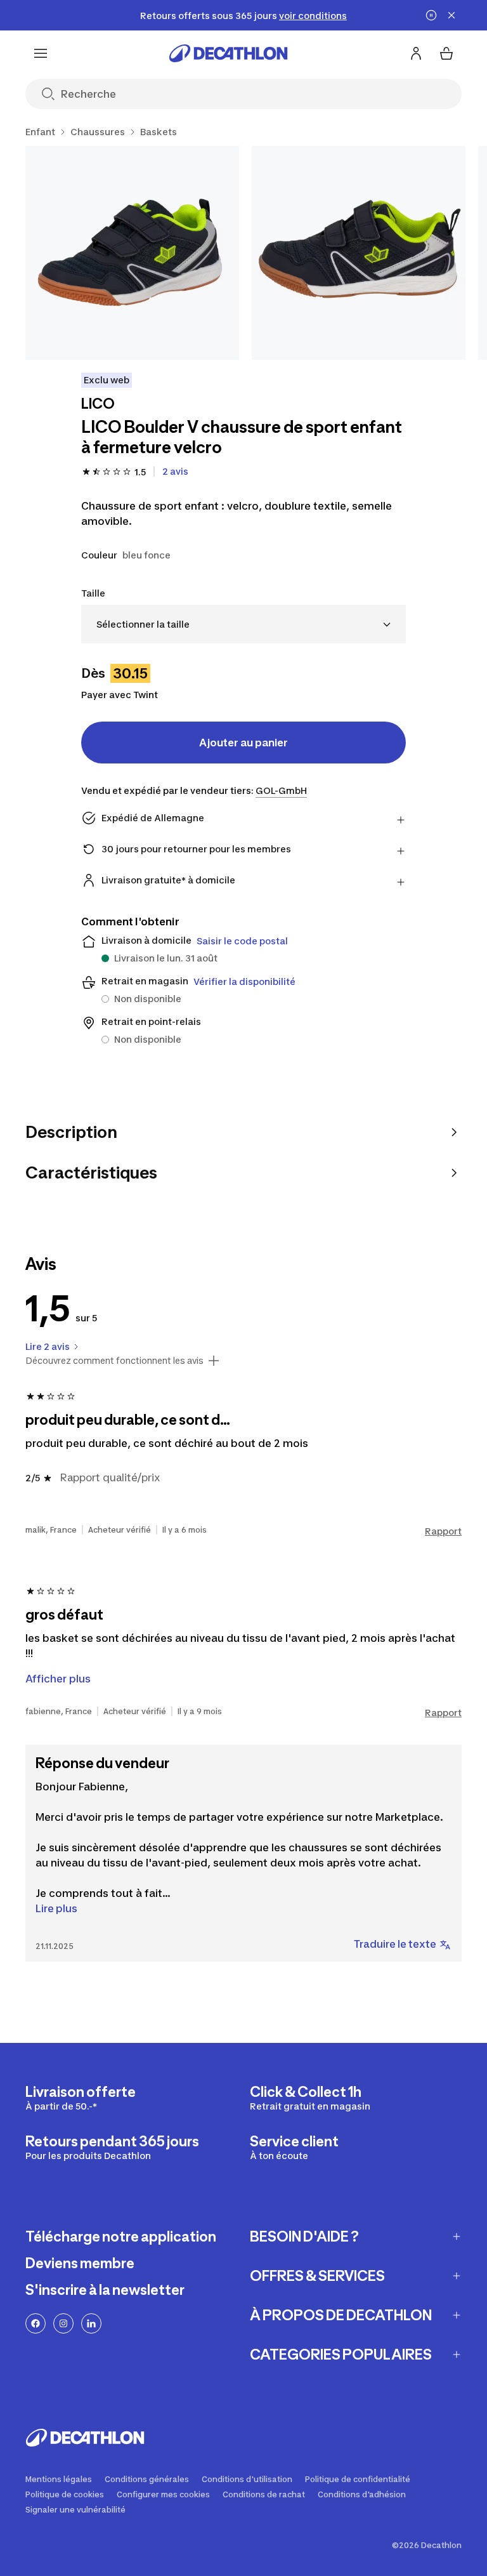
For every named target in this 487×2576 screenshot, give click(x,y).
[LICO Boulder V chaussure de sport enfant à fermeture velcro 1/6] (132, 253)
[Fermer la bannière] (451, 15)
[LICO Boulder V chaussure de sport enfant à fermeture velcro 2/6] (359, 253)
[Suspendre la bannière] (431, 15)
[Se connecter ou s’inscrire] (416, 53)
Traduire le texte (395, 1944)
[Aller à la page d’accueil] (228, 53)
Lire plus (56, 1908)
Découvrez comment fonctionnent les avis (114, 1361)
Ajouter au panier (243, 743)
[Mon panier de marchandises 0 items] (446, 53)
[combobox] (243, 624)
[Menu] (41, 53)
